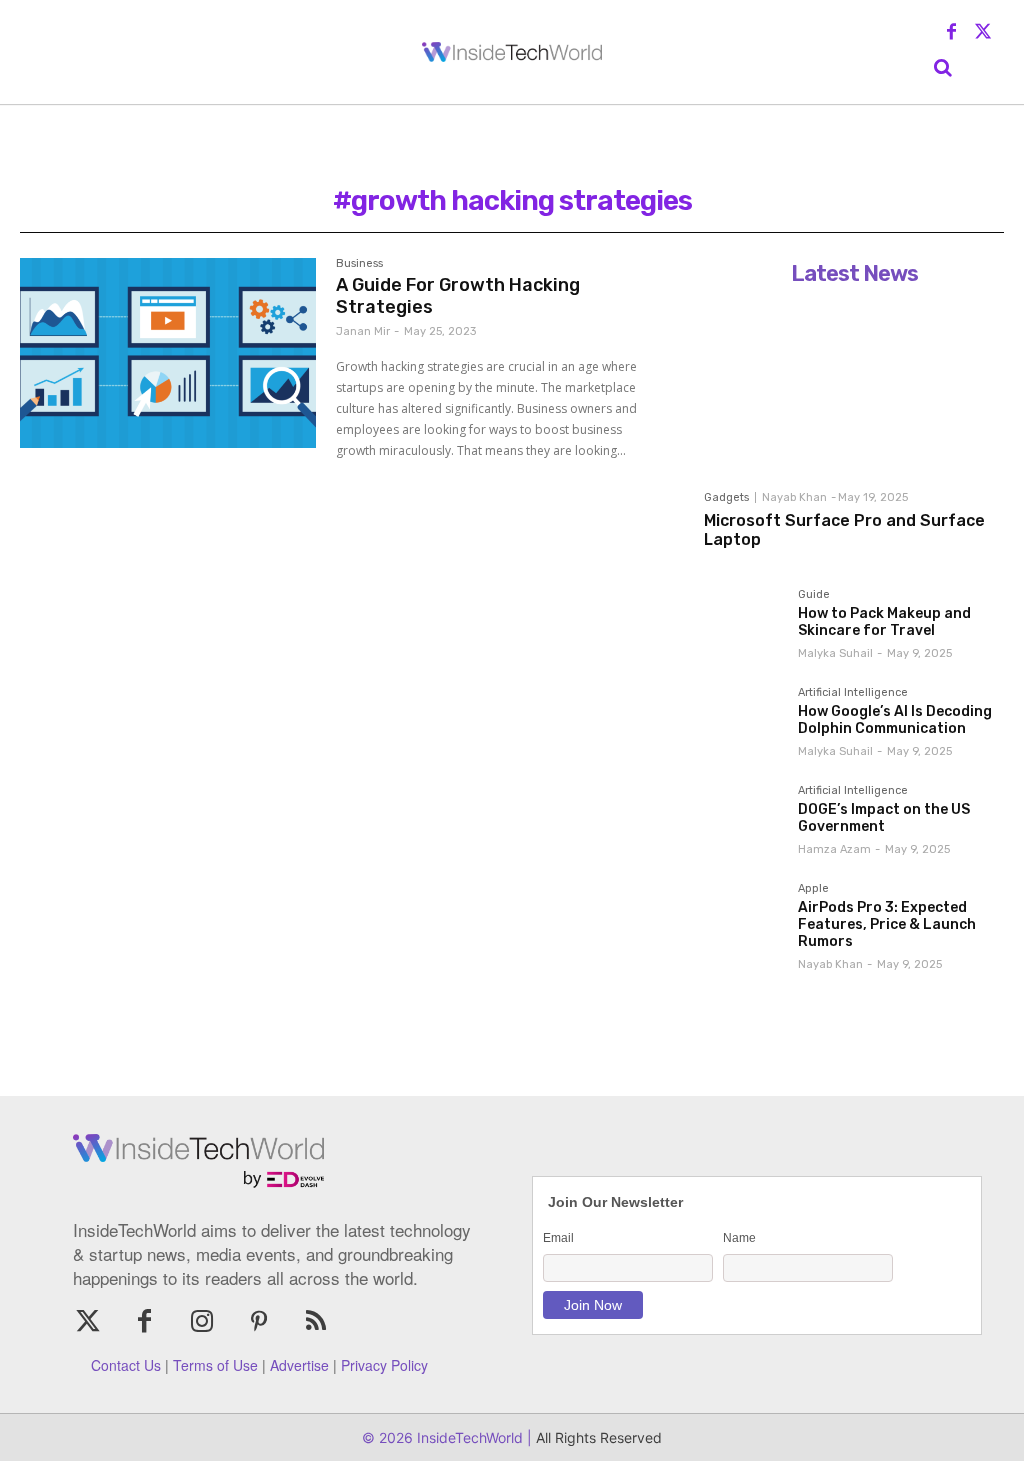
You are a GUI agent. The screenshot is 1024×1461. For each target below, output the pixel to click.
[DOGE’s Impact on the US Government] (743, 824)
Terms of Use (215, 1365)
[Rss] (316, 1322)
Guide (814, 595)
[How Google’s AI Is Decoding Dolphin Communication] (743, 726)
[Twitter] (983, 33)
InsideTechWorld (468, 1437)
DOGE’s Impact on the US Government (884, 818)
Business (359, 264)
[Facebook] (952, 33)
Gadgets (726, 497)
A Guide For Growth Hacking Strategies (458, 296)
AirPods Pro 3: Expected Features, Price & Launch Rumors (887, 924)
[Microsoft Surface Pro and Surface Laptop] (854, 387)
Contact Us (126, 1365)
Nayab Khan (794, 497)
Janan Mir (363, 331)
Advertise (299, 1365)
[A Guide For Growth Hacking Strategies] (168, 353)
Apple (813, 889)
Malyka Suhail (835, 653)
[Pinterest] (259, 1322)
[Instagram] (201, 1322)
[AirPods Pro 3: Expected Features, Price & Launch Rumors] (743, 922)
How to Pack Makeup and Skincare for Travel (884, 622)
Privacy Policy (384, 1365)
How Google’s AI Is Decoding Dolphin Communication (895, 720)
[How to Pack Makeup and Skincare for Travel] (743, 628)
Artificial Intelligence (853, 693)
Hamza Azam (834, 849)
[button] (943, 68)
